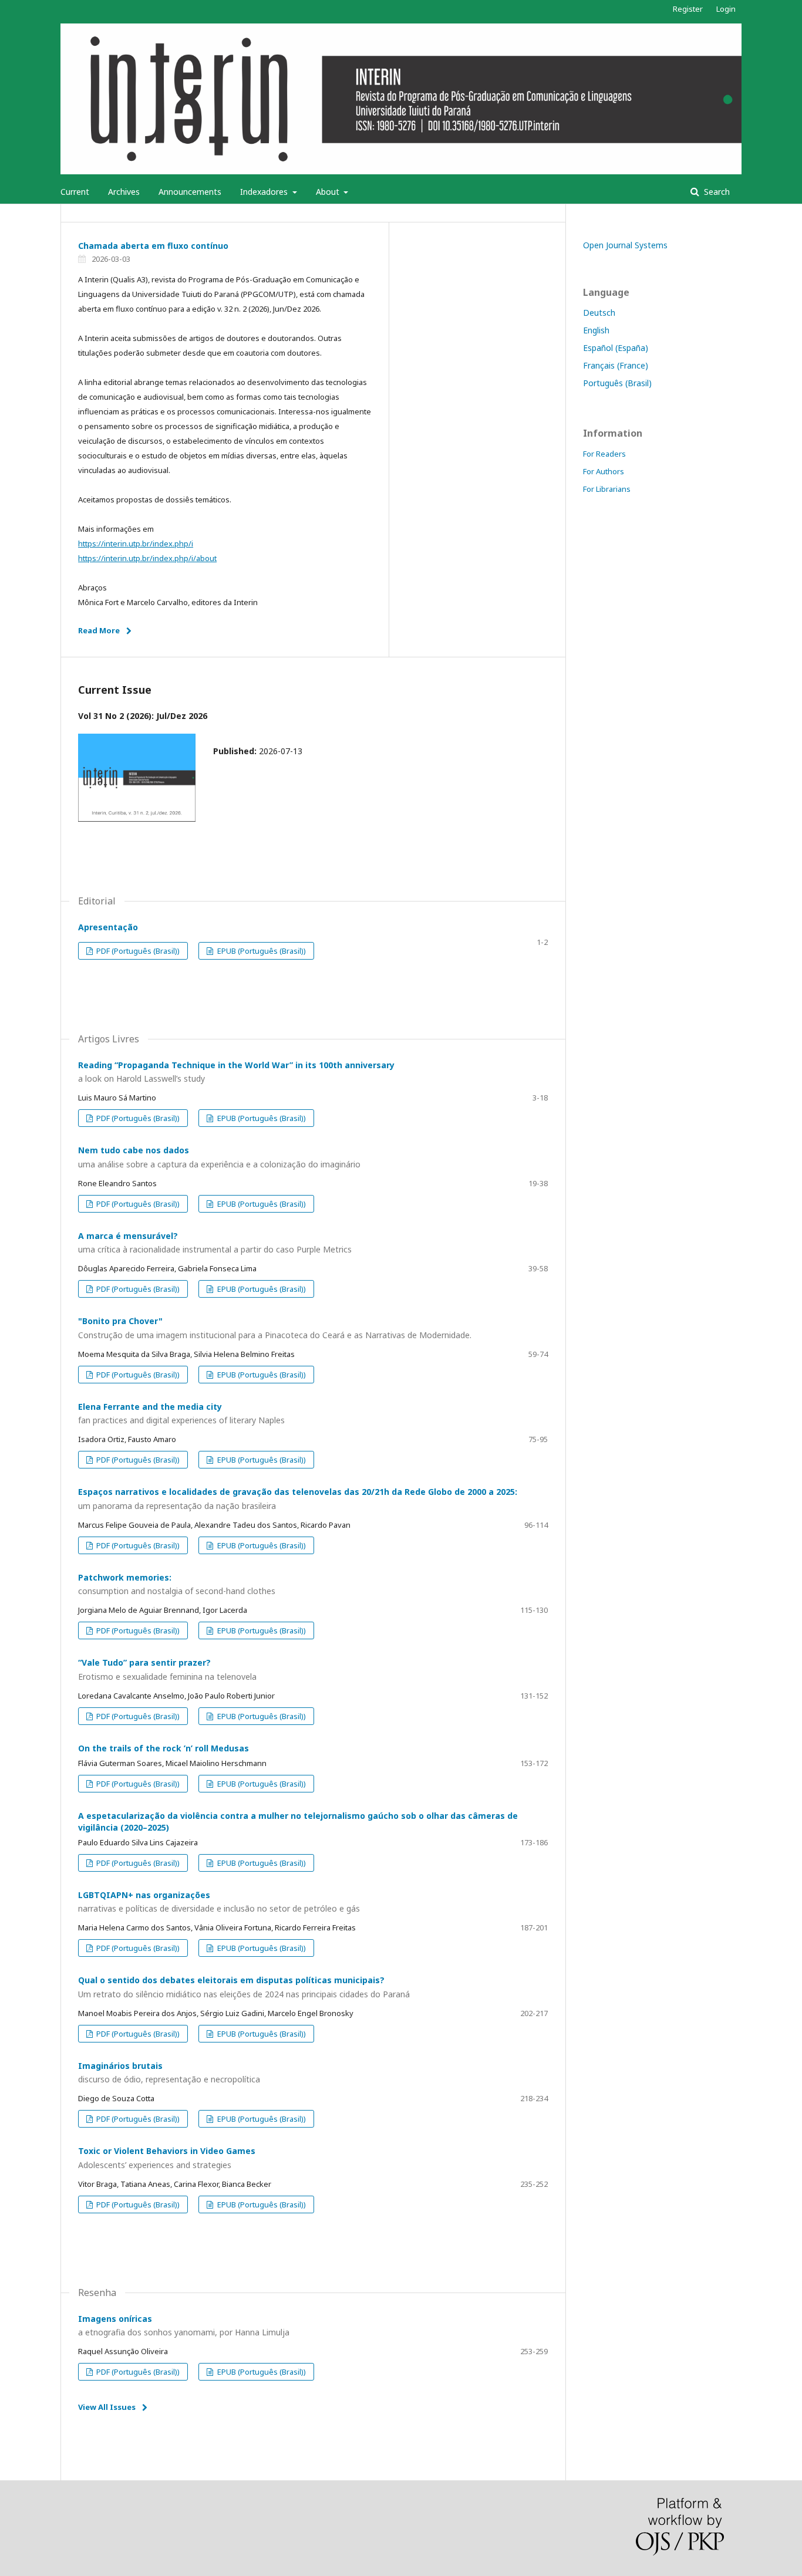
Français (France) (616, 365)
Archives (124, 192)
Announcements (190, 192)
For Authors (604, 471)
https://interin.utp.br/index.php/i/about (147, 558)
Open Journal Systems (625, 245)
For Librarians (607, 489)
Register (688, 9)
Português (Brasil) (617, 383)
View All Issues (107, 2407)
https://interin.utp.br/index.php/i (136, 543)
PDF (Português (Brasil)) (137, 951)
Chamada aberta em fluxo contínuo (153, 246)
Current (75, 192)
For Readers (604, 454)
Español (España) (616, 348)
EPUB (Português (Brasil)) (261, 951)
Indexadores (265, 192)
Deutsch (599, 313)
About (329, 192)
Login (726, 9)
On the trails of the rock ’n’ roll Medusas (164, 1748)
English (596, 330)
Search (716, 192)
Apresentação (108, 927)
